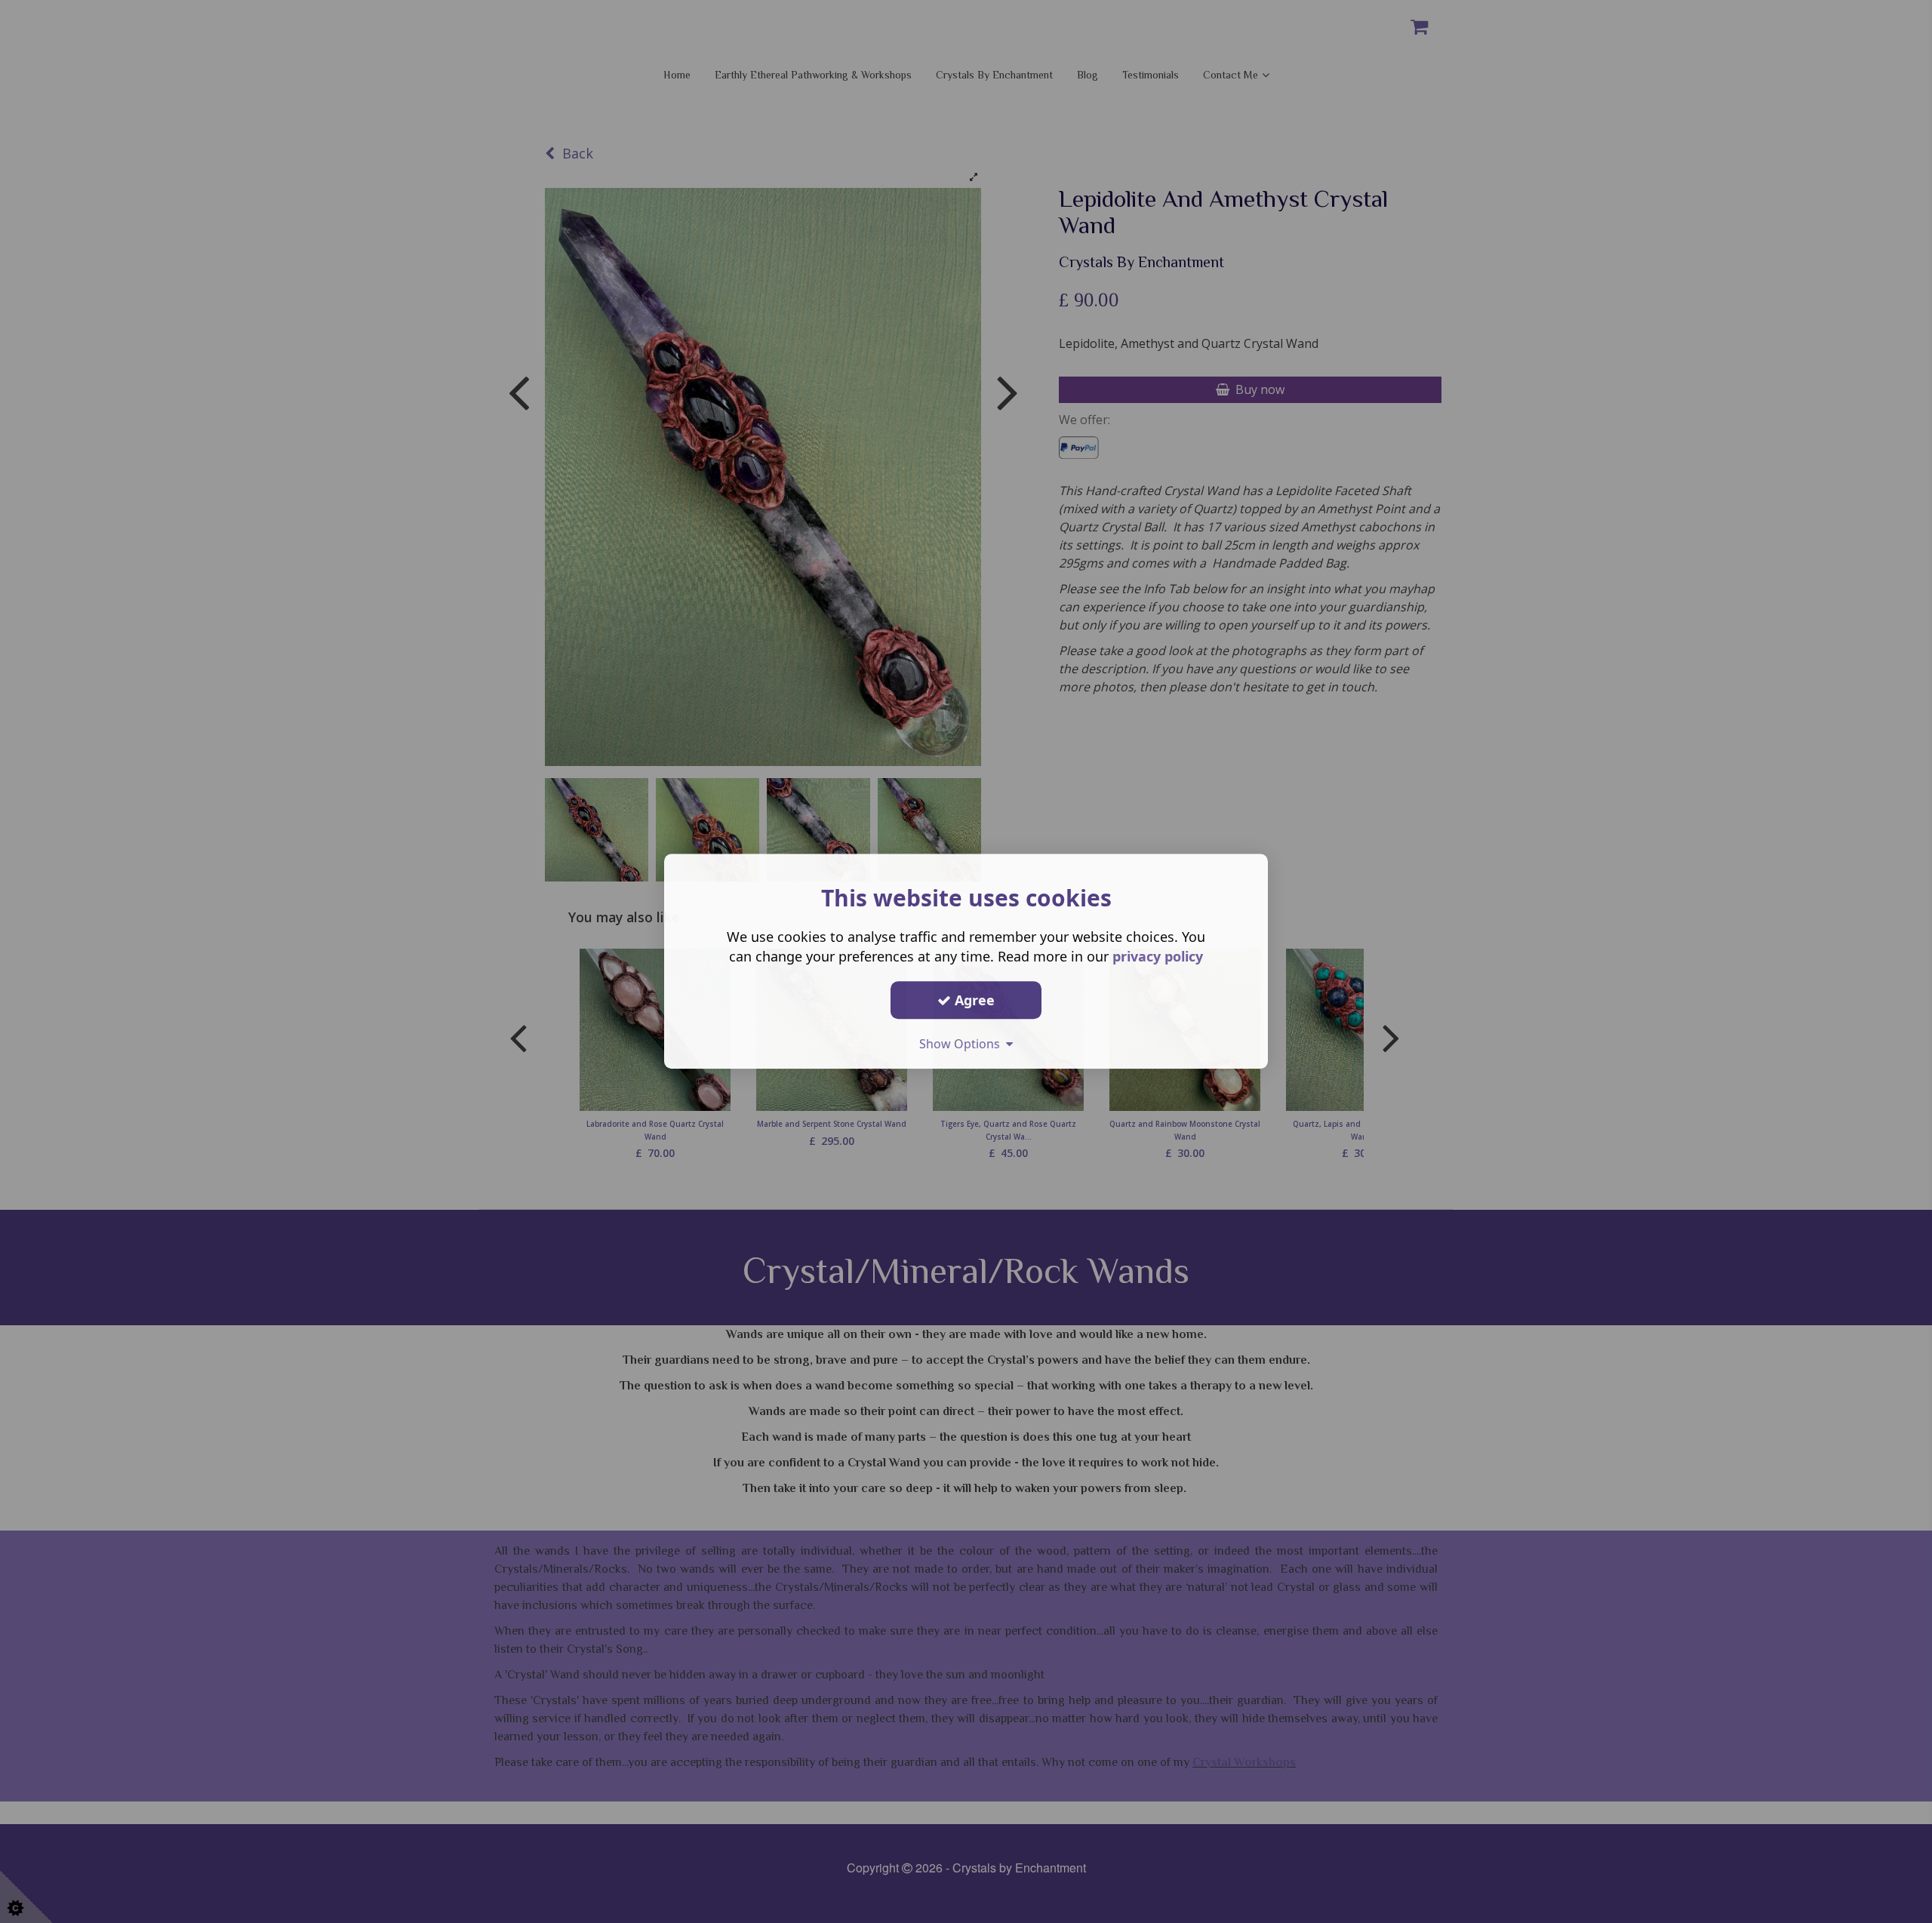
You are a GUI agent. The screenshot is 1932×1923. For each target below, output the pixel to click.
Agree (973, 1000)
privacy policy (1158, 956)
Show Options (963, 1044)
